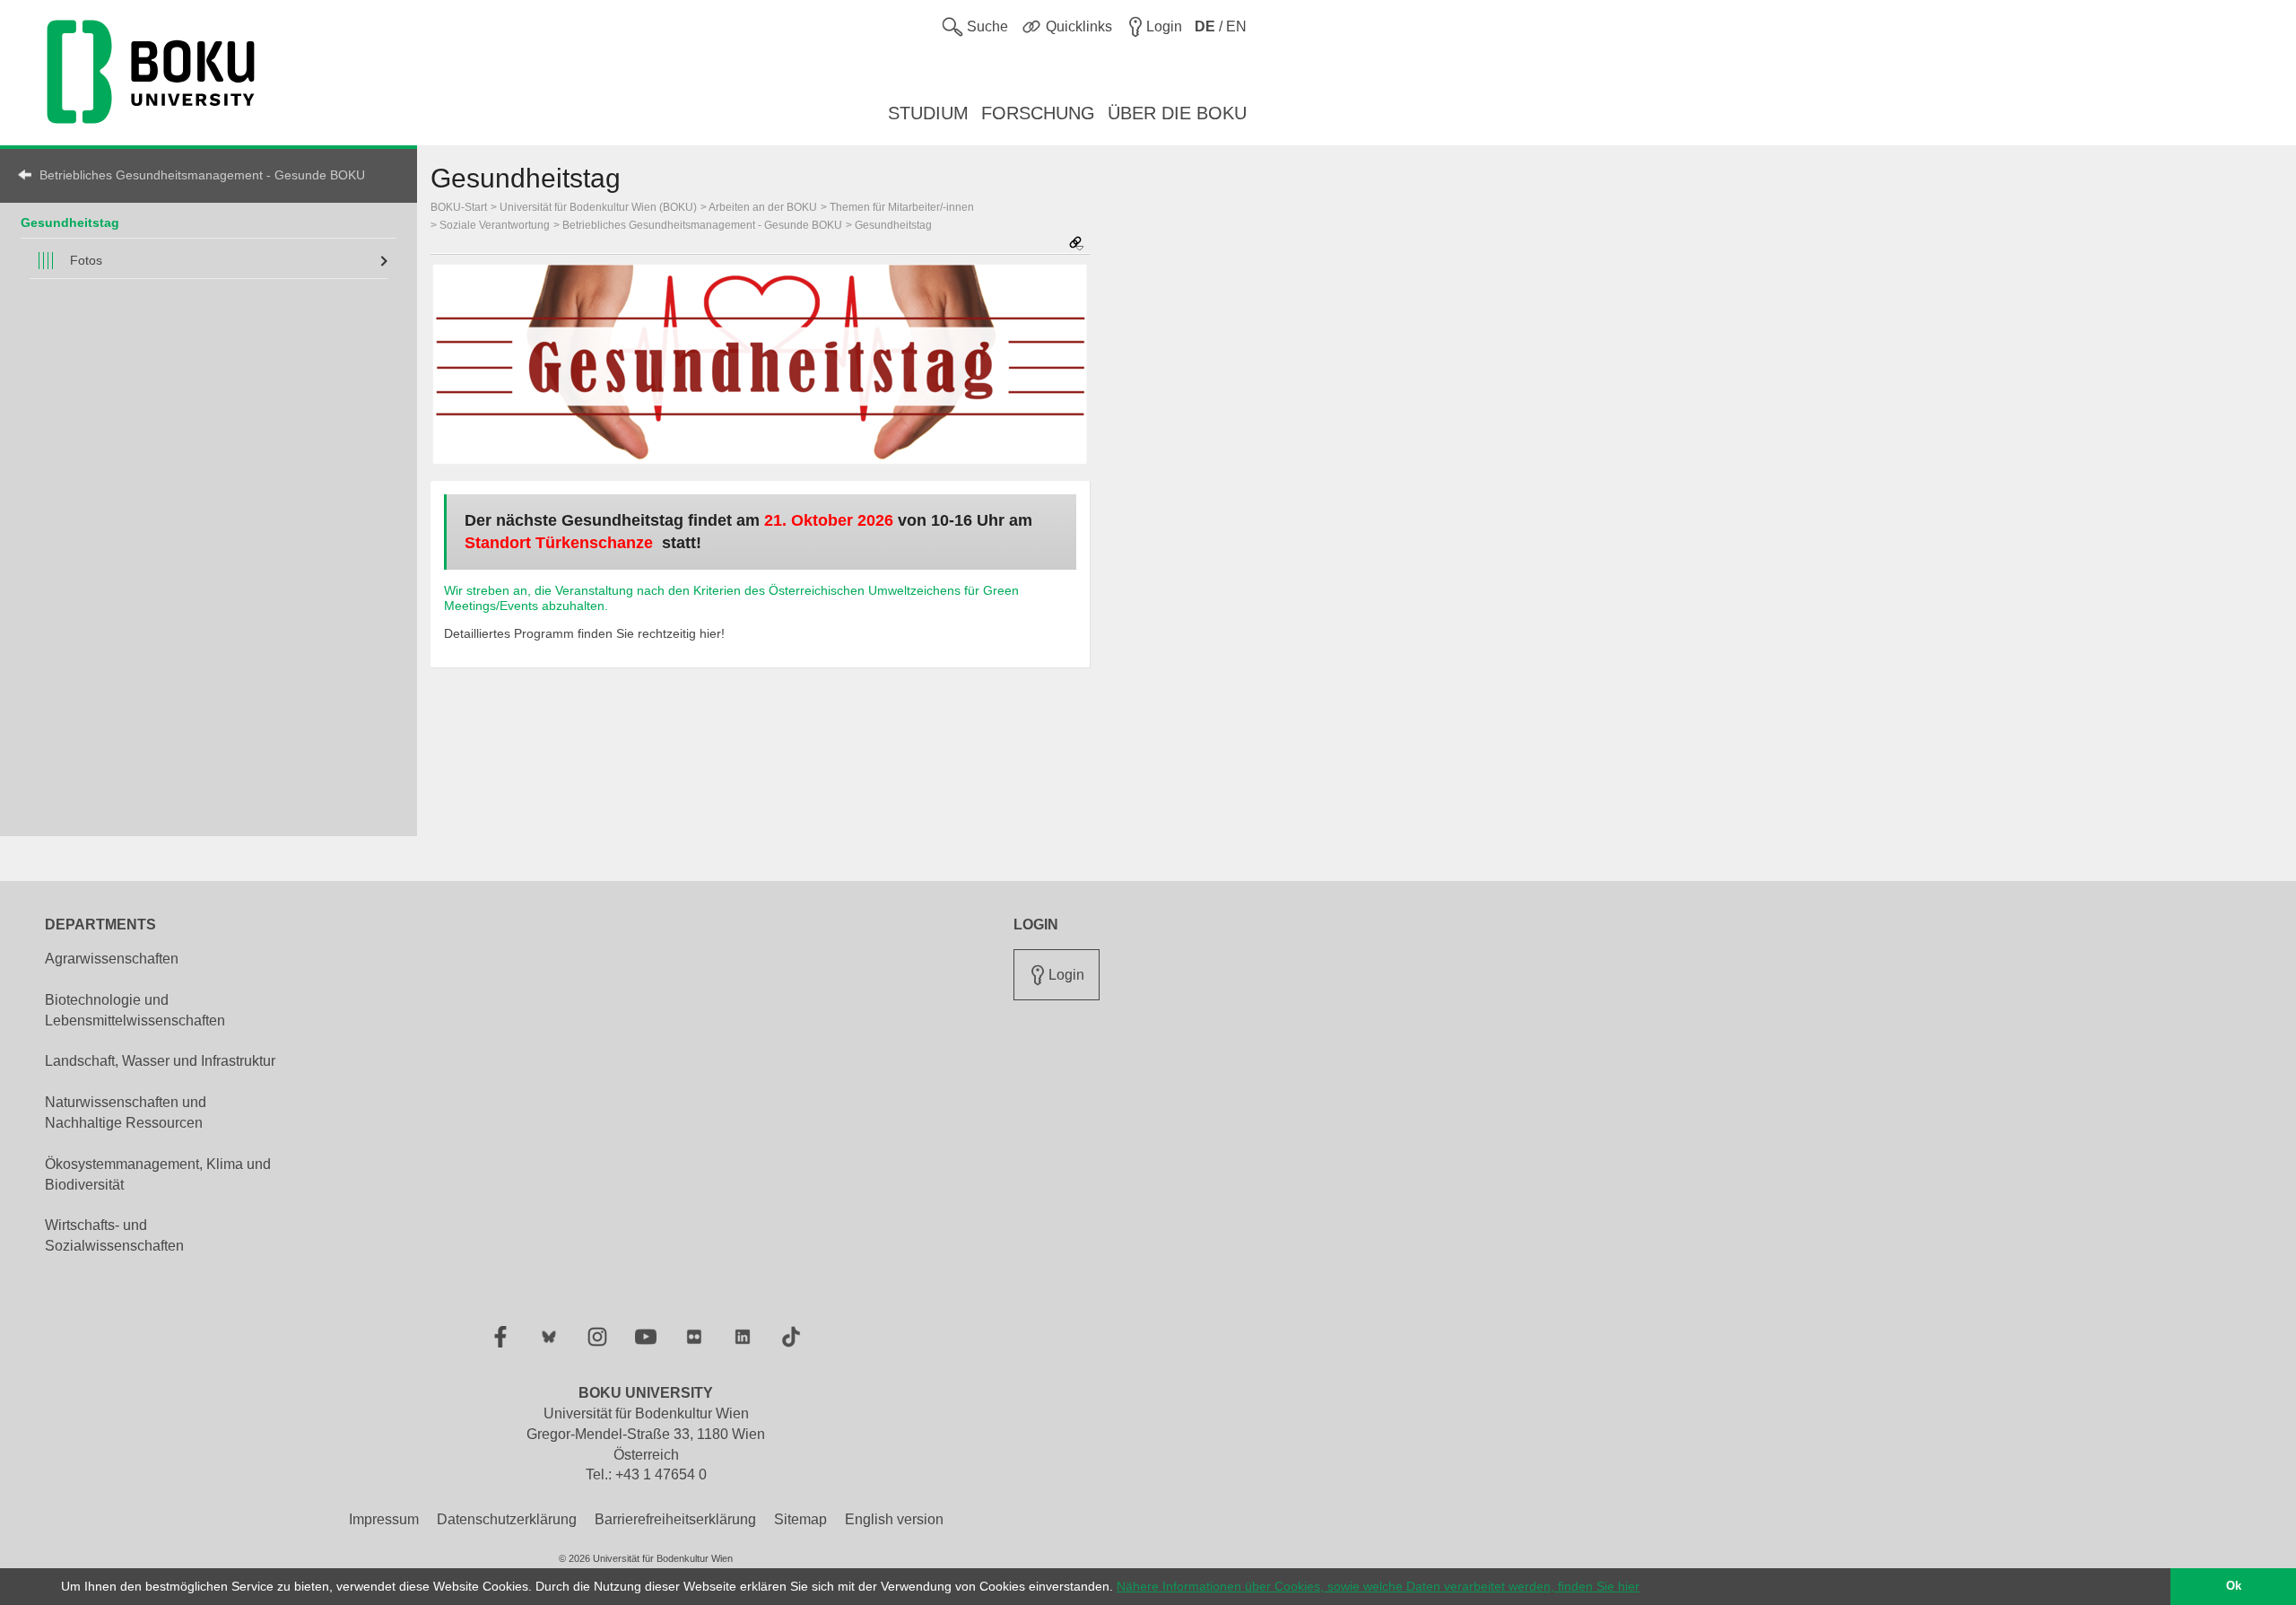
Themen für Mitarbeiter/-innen (902, 207)
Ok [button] (2234, 1586)
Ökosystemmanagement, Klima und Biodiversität (158, 1174)
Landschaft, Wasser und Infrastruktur (160, 1061)
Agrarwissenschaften (112, 959)
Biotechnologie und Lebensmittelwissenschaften (135, 1010)
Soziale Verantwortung (495, 225)
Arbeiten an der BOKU (763, 207)
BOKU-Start (459, 207)
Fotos (86, 260)
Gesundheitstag (70, 222)
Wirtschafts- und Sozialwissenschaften (114, 1235)
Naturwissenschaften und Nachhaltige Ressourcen (126, 1112)
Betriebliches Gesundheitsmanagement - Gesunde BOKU (202, 175)
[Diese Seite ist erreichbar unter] (1076, 244)
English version (894, 1519)
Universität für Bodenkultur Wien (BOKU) (598, 207)
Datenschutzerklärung (507, 1519)
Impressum (384, 1519)
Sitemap (800, 1519)
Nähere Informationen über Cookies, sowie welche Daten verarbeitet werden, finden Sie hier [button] (1378, 1586)
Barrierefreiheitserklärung (675, 1519)
